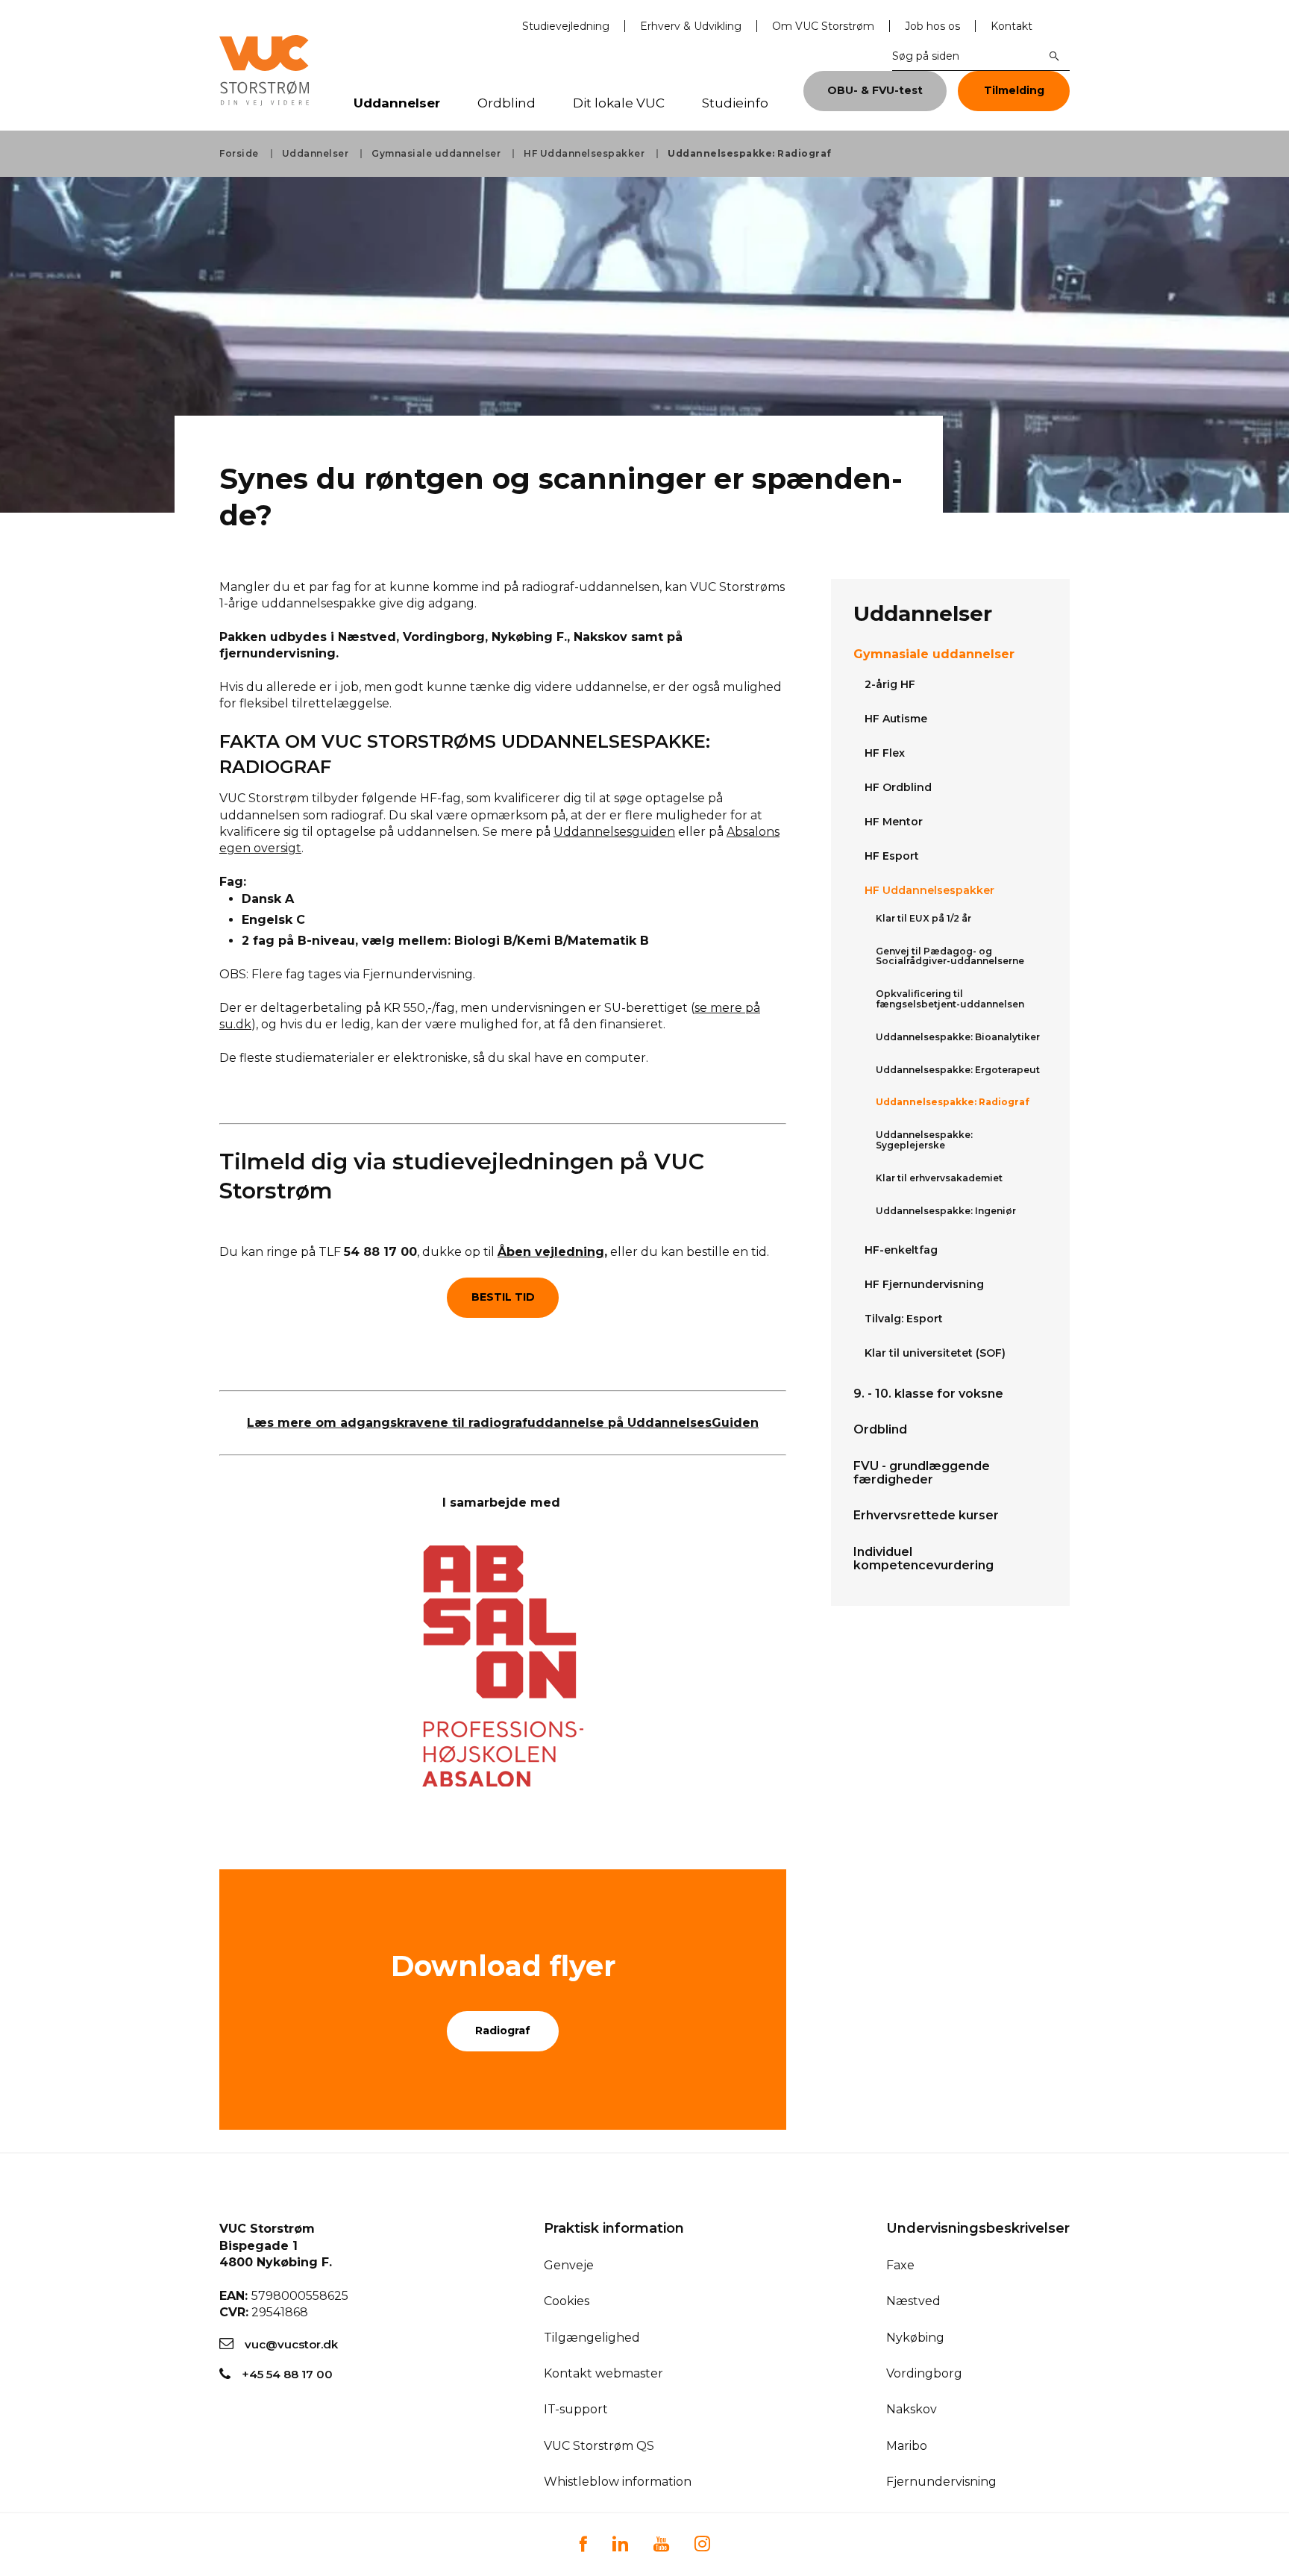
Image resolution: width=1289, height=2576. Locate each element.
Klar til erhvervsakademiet (939, 1178)
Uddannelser (397, 103)
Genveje (569, 2266)
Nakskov (912, 2410)
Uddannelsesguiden (614, 832)
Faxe (900, 2266)
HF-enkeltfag (901, 1250)
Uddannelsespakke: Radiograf (953, 1102)
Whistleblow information (618, 2482)
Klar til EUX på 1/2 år (923, 918)
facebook (583, 2544)
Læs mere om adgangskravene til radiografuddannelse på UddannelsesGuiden (503, 1423)
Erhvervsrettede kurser (926, 1515)
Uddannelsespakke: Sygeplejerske (924, 1140)
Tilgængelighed (592, 2338)
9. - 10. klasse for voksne (928, 1394)
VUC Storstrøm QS (599, 2446)
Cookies (567, 2301)
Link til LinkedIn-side (620, 2544)
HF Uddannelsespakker (584, 153)
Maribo (907, 2446)
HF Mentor (894, 822)
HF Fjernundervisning (924, 1284)
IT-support (576, 2410)
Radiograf (503, 2031)
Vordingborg (924, 2374)
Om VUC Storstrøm (823, 26)
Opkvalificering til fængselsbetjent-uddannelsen (950, 999)
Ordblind (506, 103)
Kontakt (1012, 26)
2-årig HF (890, 684)
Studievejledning (566, 26)
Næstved (913, 2301)
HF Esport (892, 856)
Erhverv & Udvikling (691, 26)
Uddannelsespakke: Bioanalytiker (958, 1037)
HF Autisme (896, 719)
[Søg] (1055, 56)
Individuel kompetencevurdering (923, 1559)
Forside (239, 153)
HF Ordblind (898, 787)
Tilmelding (1014, 90)
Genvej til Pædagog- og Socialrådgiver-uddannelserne (950, 956)
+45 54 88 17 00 (287, 2374)
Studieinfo (735, 103)
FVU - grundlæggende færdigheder (922, 1473)
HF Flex (885, 753)
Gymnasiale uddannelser (436, 153)
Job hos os (932, 26)
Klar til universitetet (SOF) (935, 1353)
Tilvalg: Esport (904, 1319)
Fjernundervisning (941, 2482)
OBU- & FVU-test (875, 90)
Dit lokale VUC (619, 103)
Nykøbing (915, 2338)
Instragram (702, 2544)
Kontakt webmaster (603, 2374)
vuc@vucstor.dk (291, 2344)
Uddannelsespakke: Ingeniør (946, 1211)
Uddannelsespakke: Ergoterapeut (958, 1070)
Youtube (661, 2544)
